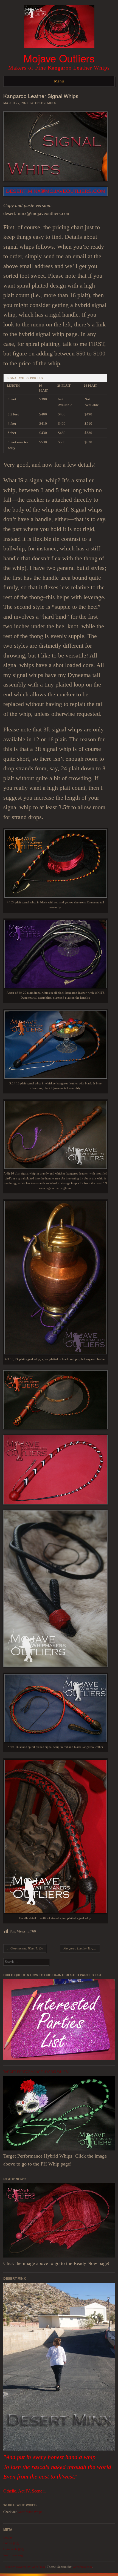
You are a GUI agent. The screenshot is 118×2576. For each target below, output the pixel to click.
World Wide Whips (30, 2512)
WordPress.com (82, 2567)
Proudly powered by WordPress (25, 2567)
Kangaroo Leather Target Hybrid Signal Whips (82, 1948)
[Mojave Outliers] (59, 50)
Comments (14, 2549)
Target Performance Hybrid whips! (36, 2071)
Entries (11, 2543)
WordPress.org (13, 2555)
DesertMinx (46, 103)
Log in (8, 2537)
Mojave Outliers (59, 58)
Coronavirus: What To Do (25, 1948)
